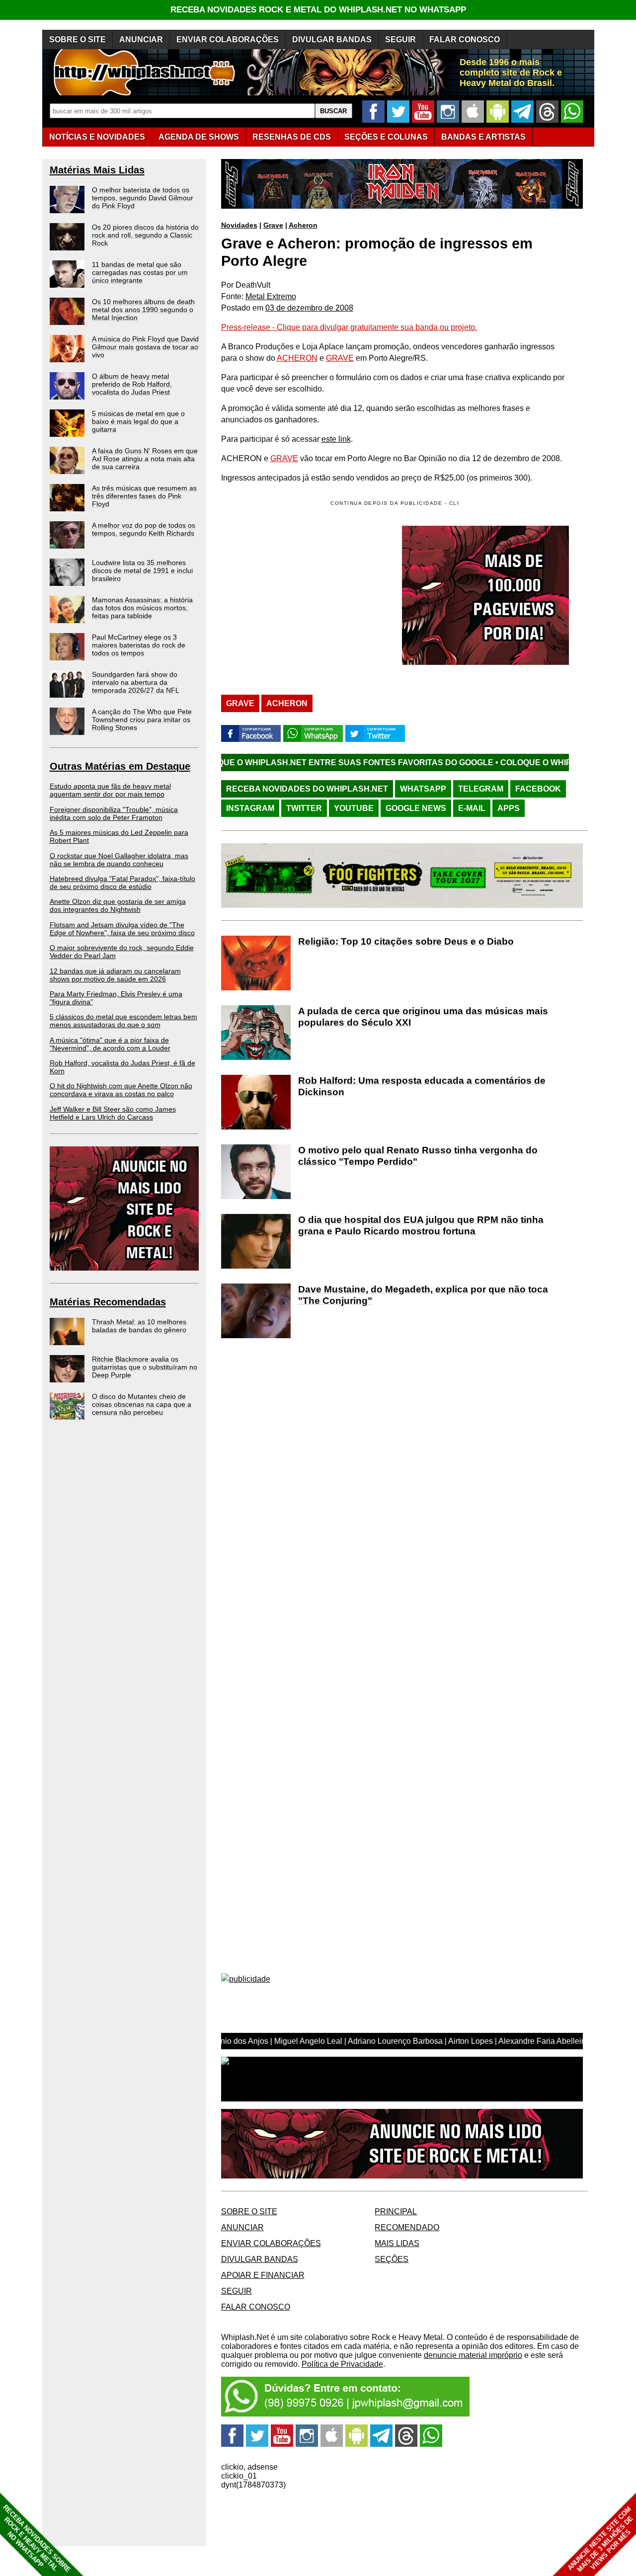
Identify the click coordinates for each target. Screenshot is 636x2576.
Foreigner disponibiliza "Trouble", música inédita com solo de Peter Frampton (114, 813)
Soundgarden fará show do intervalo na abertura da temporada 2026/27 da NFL (136, 682)
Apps (509, 808)
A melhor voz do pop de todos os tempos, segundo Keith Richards (144, 529)
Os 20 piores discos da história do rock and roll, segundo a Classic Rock (145, 235)
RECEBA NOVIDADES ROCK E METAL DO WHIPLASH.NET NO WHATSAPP (318, 10)
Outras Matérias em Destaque (120, 766)
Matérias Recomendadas (108, 1302)
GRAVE (340, 358)
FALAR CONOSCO (465, 40)
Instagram (250, 808)
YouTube (354, 808)
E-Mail (472, 808)
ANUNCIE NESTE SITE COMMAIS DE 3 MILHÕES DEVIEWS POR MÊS (600, 2539)
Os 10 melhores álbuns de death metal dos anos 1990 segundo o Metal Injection (143, 310)
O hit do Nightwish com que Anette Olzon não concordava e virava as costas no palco (121, 1090)
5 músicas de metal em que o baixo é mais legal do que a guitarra (138, 421)
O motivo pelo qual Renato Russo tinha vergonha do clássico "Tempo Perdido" (418, 1156)
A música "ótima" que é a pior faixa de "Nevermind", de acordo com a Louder (110, 1044)
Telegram (481, 789)
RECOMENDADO (407, 2227)
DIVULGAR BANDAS (332, 40)
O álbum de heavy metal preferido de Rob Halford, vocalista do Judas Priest (132, 384)
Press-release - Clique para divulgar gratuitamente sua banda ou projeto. (349, 327)
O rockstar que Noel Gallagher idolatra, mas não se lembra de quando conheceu (119, 860)
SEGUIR (400, 40)
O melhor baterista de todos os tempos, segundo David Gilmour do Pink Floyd (143, 198)
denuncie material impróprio (473, 2355)
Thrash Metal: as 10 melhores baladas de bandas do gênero (139, 1326)
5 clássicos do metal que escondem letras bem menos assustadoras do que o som (123, 1021)
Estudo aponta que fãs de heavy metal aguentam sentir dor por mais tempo (110, 790)
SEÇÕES (386, 137)
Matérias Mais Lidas (97, 170)
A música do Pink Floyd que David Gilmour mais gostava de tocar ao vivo (145, 347)
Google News (416, 808)
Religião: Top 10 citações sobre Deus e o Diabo (406, 941)
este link (336, 439)
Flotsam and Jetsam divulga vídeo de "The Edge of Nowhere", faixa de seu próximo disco (122, 929)
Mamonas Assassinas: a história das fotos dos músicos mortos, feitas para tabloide (142, 608)
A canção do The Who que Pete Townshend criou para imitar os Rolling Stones (142, 720)
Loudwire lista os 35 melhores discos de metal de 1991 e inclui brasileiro (142, 570)
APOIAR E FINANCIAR (263, 2275)
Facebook (538, 789)
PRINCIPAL (396, 2212)
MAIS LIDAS (397, 2243)
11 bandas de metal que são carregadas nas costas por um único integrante (140, 272)
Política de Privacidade (342, 2364)
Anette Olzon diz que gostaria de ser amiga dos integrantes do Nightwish (118, 905)
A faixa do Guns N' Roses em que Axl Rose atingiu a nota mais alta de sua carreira (145, 459)
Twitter (304, 808)
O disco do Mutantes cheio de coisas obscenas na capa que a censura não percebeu (142, 1404)
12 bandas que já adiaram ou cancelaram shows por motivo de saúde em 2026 (115, 975)
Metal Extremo (271, 296)
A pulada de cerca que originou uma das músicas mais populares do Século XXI (423, 1017)
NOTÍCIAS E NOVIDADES (97, 137)
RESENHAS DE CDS (292, 137)
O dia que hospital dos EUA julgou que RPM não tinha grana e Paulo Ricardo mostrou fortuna (421, 1225)
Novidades (239, 225)
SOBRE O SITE (78, 40)
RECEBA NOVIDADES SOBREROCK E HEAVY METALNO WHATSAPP (37, 2538)
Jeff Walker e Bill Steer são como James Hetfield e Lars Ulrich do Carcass (113, 1113)
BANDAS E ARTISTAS (483, 137)
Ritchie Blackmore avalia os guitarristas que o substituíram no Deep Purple (145, 1367)
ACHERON (297, 358)
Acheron (303, 225)
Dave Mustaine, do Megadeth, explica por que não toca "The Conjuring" (423, 1295)
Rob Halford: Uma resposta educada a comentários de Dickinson (422, 1086)
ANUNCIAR (141, 40)
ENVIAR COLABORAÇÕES (228, 40)
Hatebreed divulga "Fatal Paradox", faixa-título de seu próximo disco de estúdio (122, 883)
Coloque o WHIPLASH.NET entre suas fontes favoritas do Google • (246, 763)
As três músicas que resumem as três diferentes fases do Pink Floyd (144, 496)
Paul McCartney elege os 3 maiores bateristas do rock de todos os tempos (139, 645)
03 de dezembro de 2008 (309, 308)
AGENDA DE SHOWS (199, 137)
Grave (273, 225)
